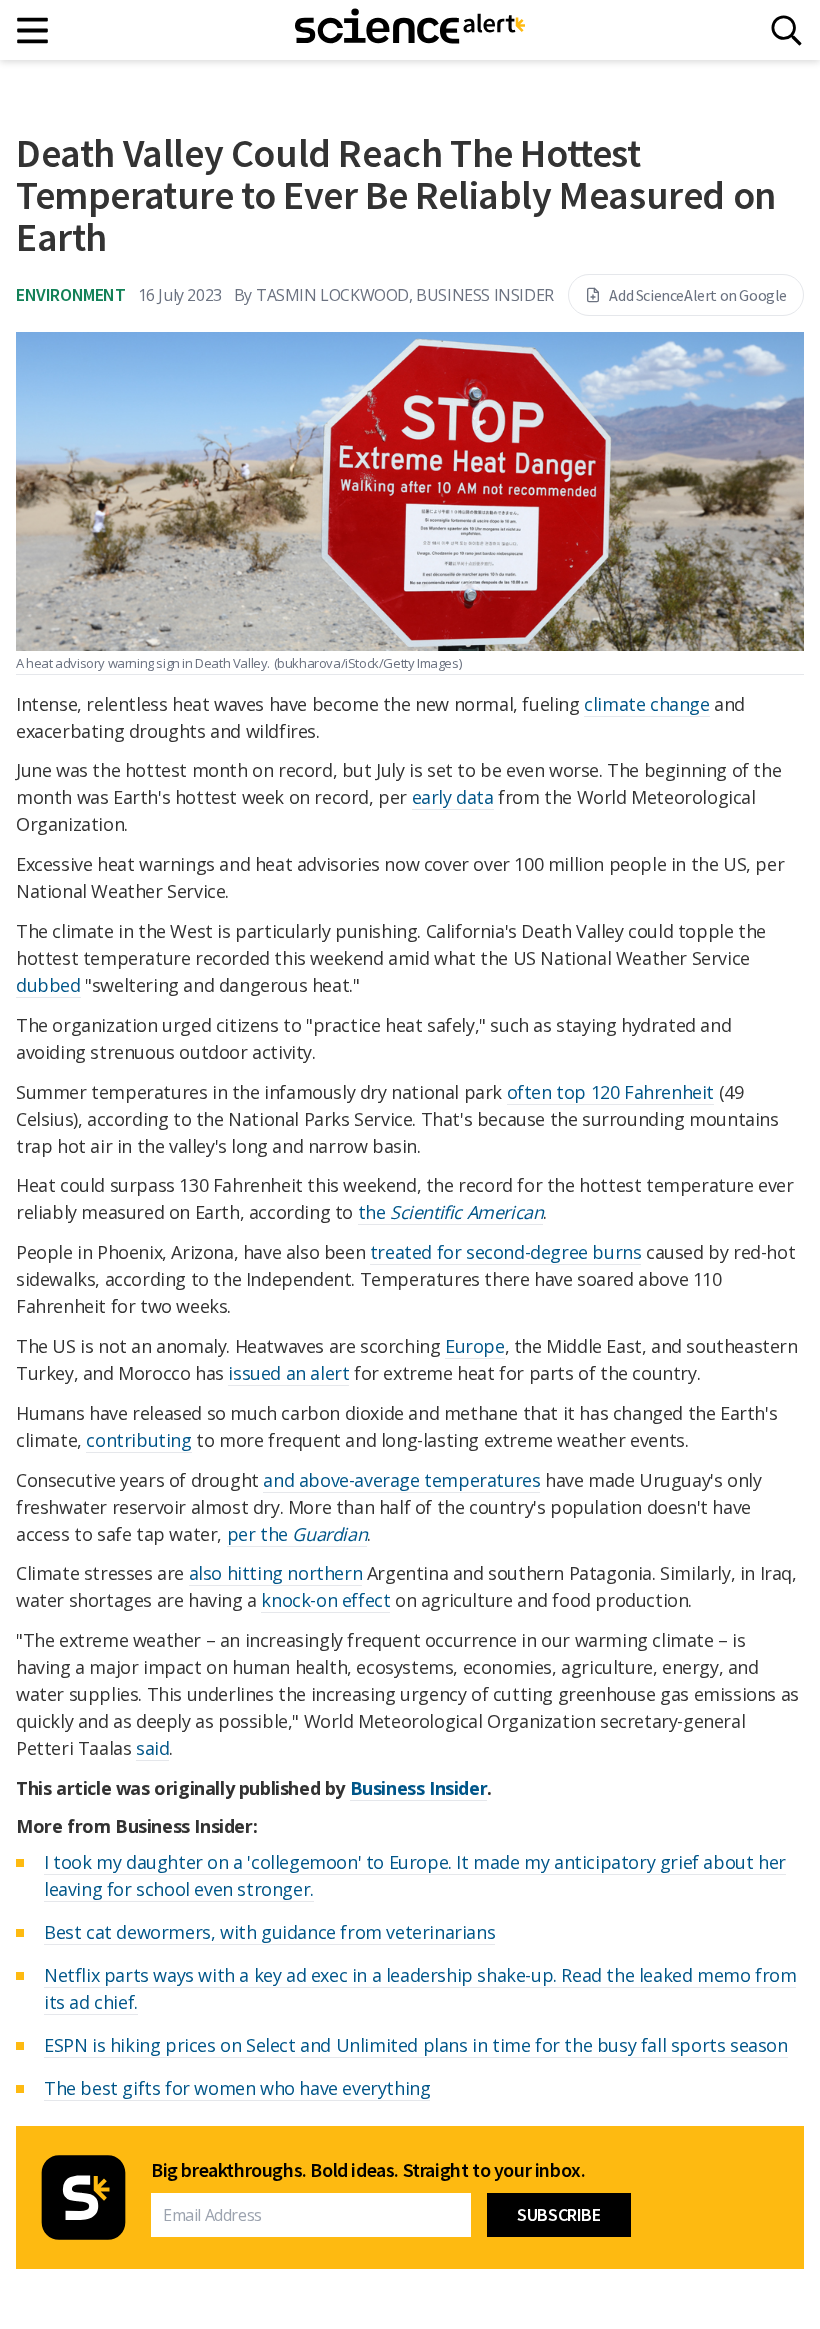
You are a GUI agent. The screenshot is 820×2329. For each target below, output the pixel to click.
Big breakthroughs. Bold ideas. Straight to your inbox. (368, 2170)
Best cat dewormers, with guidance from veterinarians (269, 1932)
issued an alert (288, 1373)
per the (297, 1534)
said (152, 1748)
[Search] (786, 30)
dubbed (48, 985)
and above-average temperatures (401, 1480)
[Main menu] (33, 30)
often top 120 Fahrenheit (610, 1092)
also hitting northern (276, 1573)
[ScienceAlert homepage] (410, 30)
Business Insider (419, 1788)
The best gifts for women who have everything (237, 2088)
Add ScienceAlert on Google (698, 295)
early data (453, 797)
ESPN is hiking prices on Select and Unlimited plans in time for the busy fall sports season (416, 2045)
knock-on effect (325, 1600)
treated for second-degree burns (506, 1252)
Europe (475, 1346)
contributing (138, 1440)
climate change (646, 704)
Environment (71, 294)
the (451, 1212)
